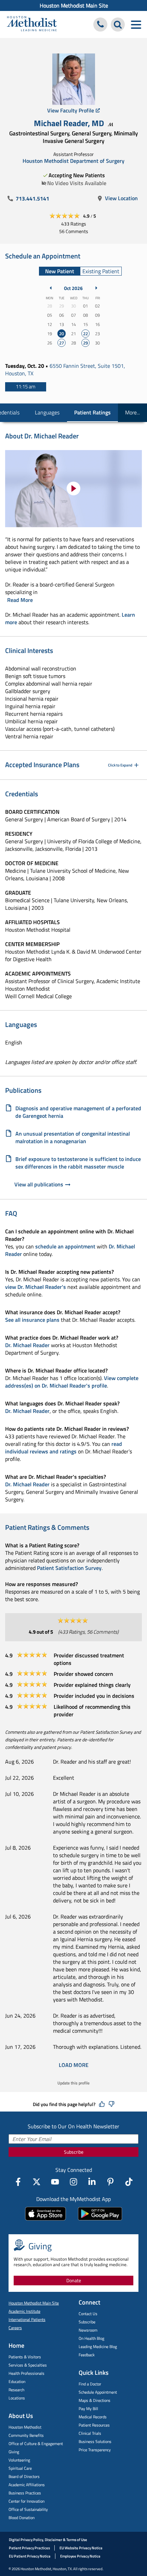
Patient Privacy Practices (29, 2548)
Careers (15, 2328)
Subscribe (74, 2152)
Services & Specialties (28, 2365)
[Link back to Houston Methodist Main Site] (32, 25)
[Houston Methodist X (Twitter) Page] (37, 2182)
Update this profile (73, 2083)
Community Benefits (26, 2435)
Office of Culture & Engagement (36, 2444)
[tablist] (80, 271)
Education (17, 2381)
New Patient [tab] (60, 271)
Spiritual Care (20, 2468)
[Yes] (102, 2104)
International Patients (27, 2319)
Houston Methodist (25, 2427)
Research (16, 2390)
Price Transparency (95, 2450)
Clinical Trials (90, 2433)
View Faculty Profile (71, 110)
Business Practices (25, 2493)
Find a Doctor (90, 2384)
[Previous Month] (51, 288)
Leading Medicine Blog (98, 2347)
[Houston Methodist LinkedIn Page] (92, 2182)
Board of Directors (24, 2476)
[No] (111, 2104)
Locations (17, 2398)
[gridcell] (62, 334)
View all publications (39, 1184)
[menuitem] (73, 5)
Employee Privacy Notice (80, 2556)
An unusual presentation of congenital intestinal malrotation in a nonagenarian (73, 1137)
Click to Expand (120, 765)
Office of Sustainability (28, 2509)
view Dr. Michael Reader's (36, 1287)
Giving (14, 2452)
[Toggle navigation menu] (136, 25)
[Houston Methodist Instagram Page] (73, 2182)
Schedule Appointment (98, 2392)
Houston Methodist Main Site (74, 5)
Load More (74, 2065)
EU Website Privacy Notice (81, 2548)
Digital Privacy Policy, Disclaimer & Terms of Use (48, 2540)
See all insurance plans (32, 1320)
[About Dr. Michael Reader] (73, 489)
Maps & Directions (95, 2400)
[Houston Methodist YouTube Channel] (55, 2182)
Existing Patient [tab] (101, 271)
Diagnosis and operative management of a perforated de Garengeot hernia (78, 1112)
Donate (74, 2280)
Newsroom (88, 2330)
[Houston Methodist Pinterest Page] (110, 2182)
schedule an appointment (65, 1246)
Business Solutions (95, 2441)
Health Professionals (26, 2373)
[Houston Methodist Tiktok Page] (129, 2182)
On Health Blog (91, 2338)
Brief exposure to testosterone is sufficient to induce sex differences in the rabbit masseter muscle (78, 1163)
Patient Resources (94, 2425)
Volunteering (19, 2460)
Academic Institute (24, 2311)
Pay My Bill (88, 2409)
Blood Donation (22, 2518)
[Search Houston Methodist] (118, 25)
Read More (20, 600)
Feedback (87, 2355)
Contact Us (88, 2314)
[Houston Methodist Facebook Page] (18, 2182)
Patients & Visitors (25, 2357)
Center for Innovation (26, 2501)
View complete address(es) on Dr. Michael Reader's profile (72, 1382)
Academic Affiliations (27, 2485)
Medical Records (93, 2417)
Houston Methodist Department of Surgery (73, 161)
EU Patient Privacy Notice (30, 2556)
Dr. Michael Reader (27, 1345)
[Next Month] (96, 288)
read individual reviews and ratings (64, 1448)
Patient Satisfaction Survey (69, 1568)
